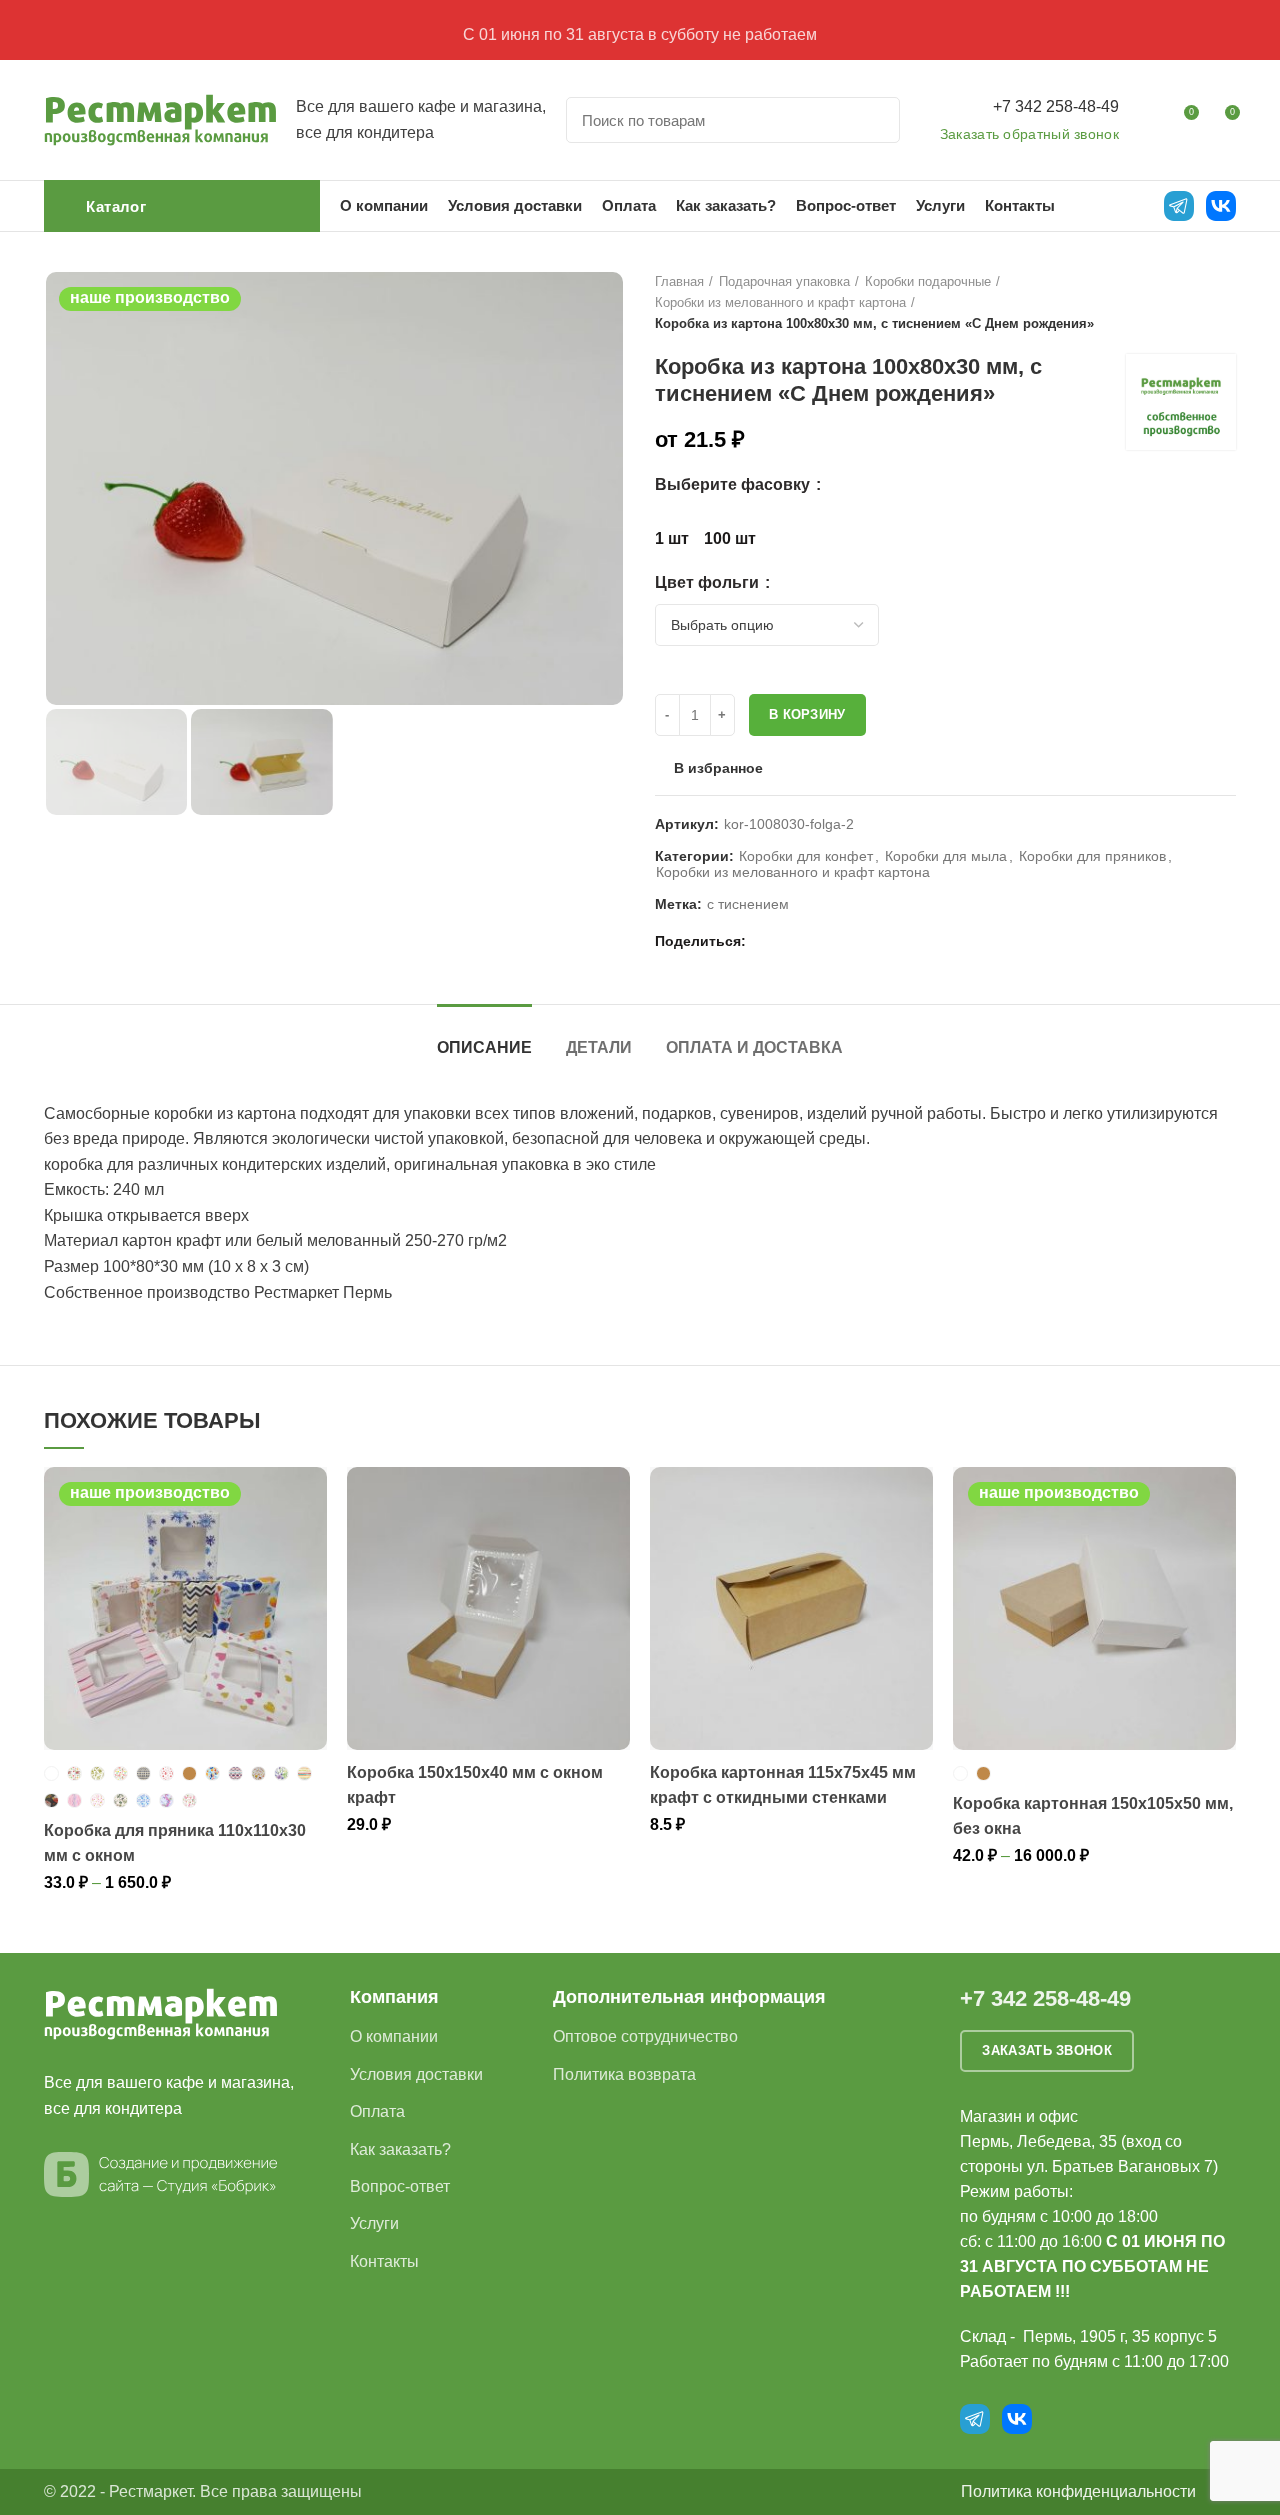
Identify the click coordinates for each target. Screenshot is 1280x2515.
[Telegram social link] (835, 941)
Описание (484, 1047)
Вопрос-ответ (400, 2186)
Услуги (374, 2223)
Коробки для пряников (1092, 856)
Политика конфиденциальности (1078, 2491)
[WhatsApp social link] (789, 941)
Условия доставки (416, 2074)
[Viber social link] (858, 941)
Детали (599, 1047)
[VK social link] (812, 941)
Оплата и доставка (754, 1047)
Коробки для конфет (806, 856)
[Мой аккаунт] (1146, 120)
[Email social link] (766, 941)
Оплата (377, 2111)
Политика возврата (624, 2074)
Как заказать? (400, 2149)
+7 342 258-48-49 (1056, 106)
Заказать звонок (1047, 2050)
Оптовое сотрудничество (645, 2036)
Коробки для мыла (946, 856)
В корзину (807, 714)
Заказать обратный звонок (1029, 134)
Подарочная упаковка (784, 281)
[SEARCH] (873, 120)
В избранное (718, 768)
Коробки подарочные (928, 281)
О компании (394, 2036)
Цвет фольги (709, 582)
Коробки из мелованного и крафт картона (780, 302)
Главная (679, 281)
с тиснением (748, 904)
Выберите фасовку (734, 484)
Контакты (384, 2261)
